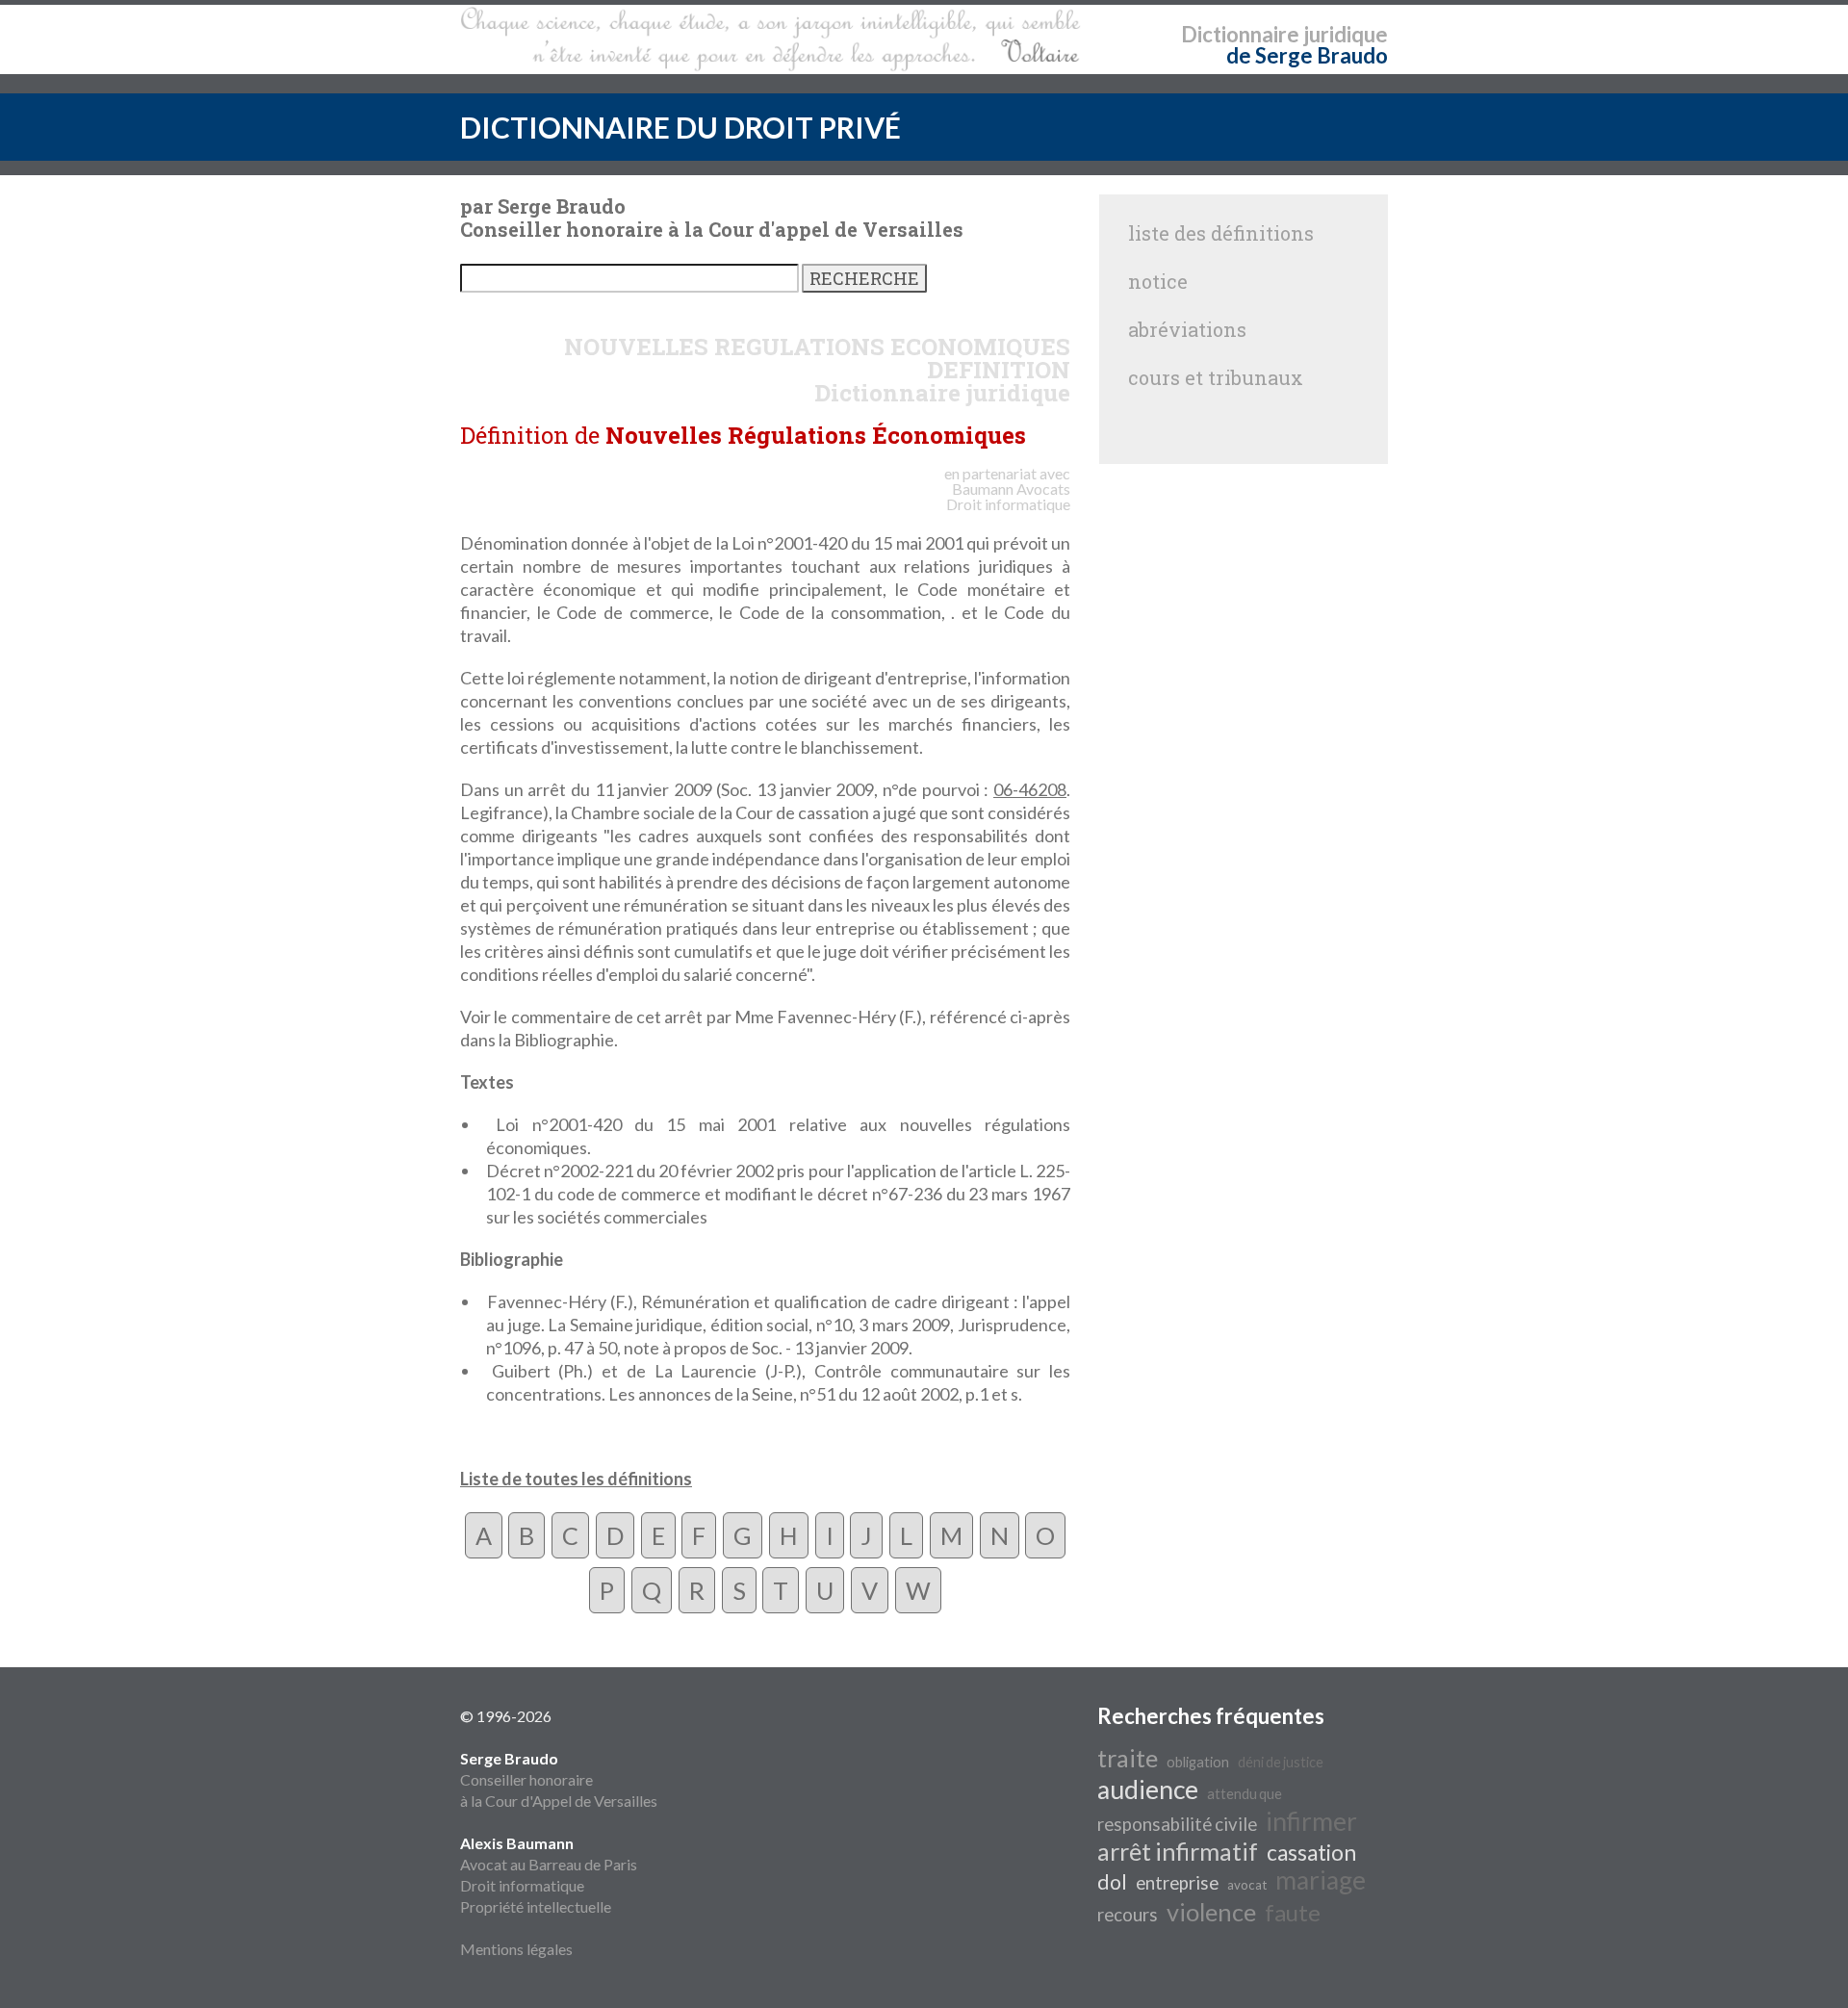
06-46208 (1030, 789)
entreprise (1177, 1883)
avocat (1247, 1885)
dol (1112, 1882)
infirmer (1311, 1821)
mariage (1321, 1880)
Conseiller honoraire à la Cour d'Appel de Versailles (559, 1779)
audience (1148, 1789)
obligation (1198, 1762)
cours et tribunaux (1216, 377)
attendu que (1245, 1794)
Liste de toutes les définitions (576, 1479)
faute (1293, 1912)
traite (1128, 1758)
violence (1211, 1912)
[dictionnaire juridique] (770, 39)
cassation (1311, 1853)
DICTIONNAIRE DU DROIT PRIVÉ (680, 127)
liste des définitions (1221, 233)
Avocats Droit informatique (1008, 496)
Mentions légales (516, 1949)
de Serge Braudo (1307, 55)
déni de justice (1281, 1762)
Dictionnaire (1240, 34)
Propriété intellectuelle (536, 1906)
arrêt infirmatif (1178, 1851)
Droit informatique (522, 1885)
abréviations (1187, 329)
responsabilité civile (1177, 1824)
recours (1128, 1915)
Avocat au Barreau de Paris (549, 1864)
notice (1158, 281)
